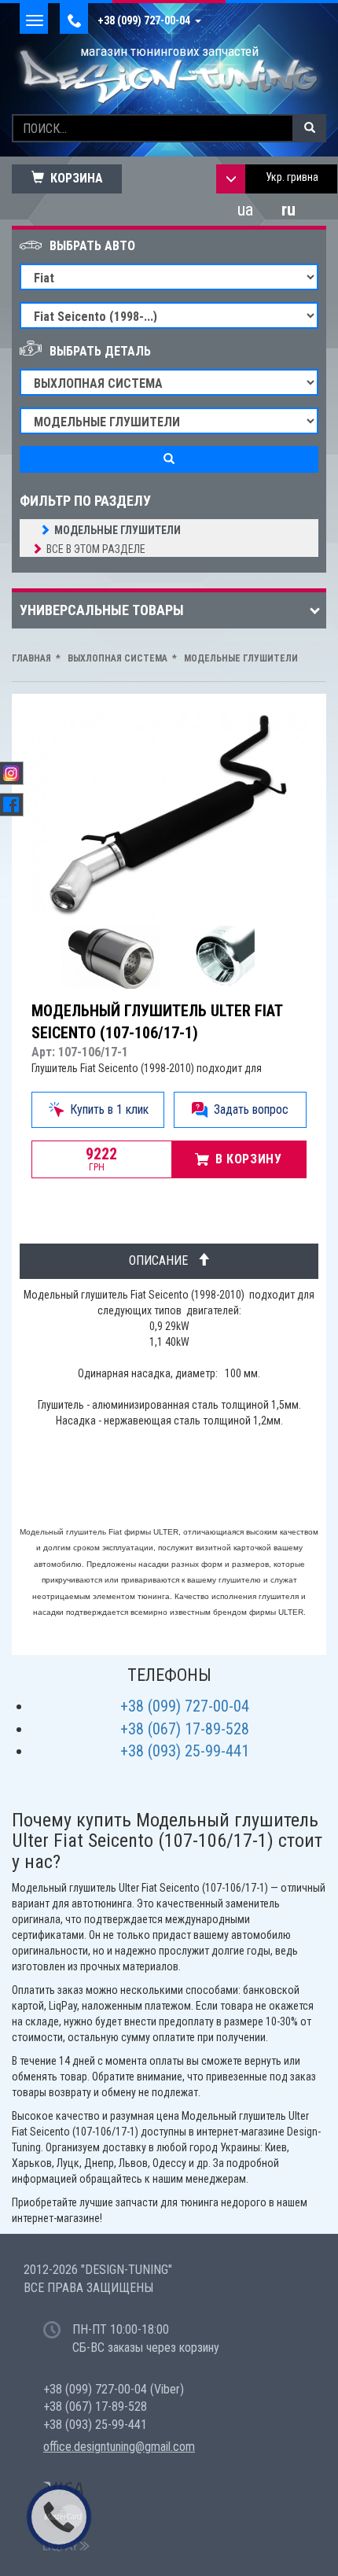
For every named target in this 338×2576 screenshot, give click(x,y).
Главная (31, 658)
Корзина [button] (73, 178)
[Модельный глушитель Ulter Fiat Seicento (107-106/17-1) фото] (115, 957)
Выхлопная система (116, 658)
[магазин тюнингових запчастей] (169, 76)
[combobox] (291, 179)
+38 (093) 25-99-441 (185, 1751)
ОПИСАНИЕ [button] (163, 1260)
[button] (98, 1110)
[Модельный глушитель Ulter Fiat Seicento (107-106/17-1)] (169, 816)
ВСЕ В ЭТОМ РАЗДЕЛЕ (96, 549)
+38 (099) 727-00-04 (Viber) (114, 2389)
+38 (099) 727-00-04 (146, 20)
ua (245, 210)
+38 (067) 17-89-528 (185, 1729)
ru (288, 210)
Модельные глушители (118, 530)
